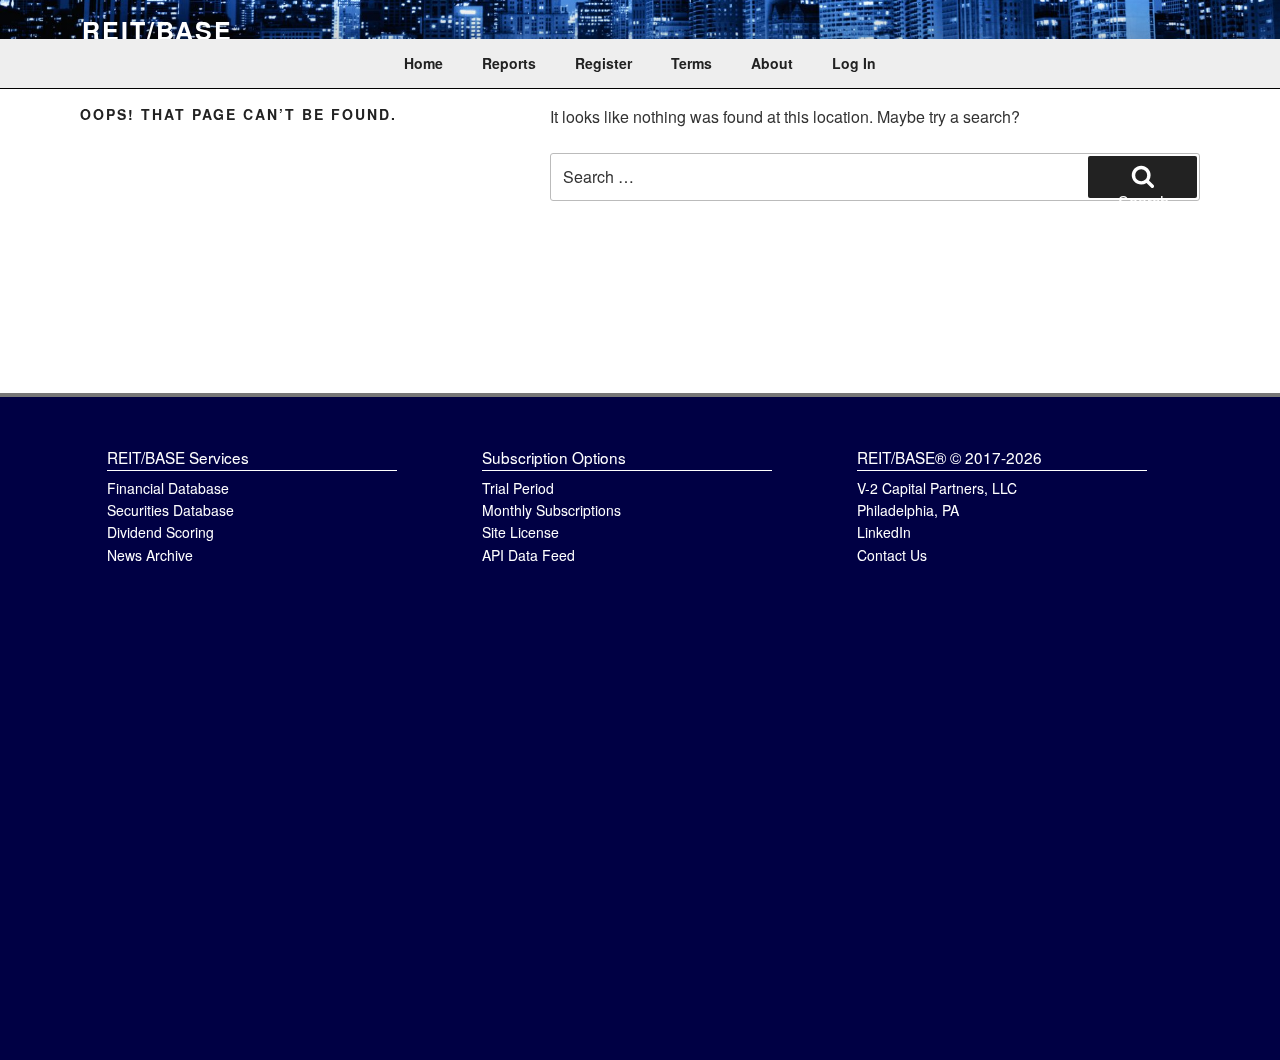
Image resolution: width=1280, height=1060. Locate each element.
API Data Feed (528, 555)
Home (423, 63)
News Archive (150, 555)
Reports (509, 63)
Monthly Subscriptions (551, 510)
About (772, 63)
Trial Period (518, 488)
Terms (691, 63)
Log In (854, 63)
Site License (520, 532)
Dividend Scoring (160, 532)
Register (603, 63)
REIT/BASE (157, 30)
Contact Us (892, 555)
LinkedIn (884, 532)
